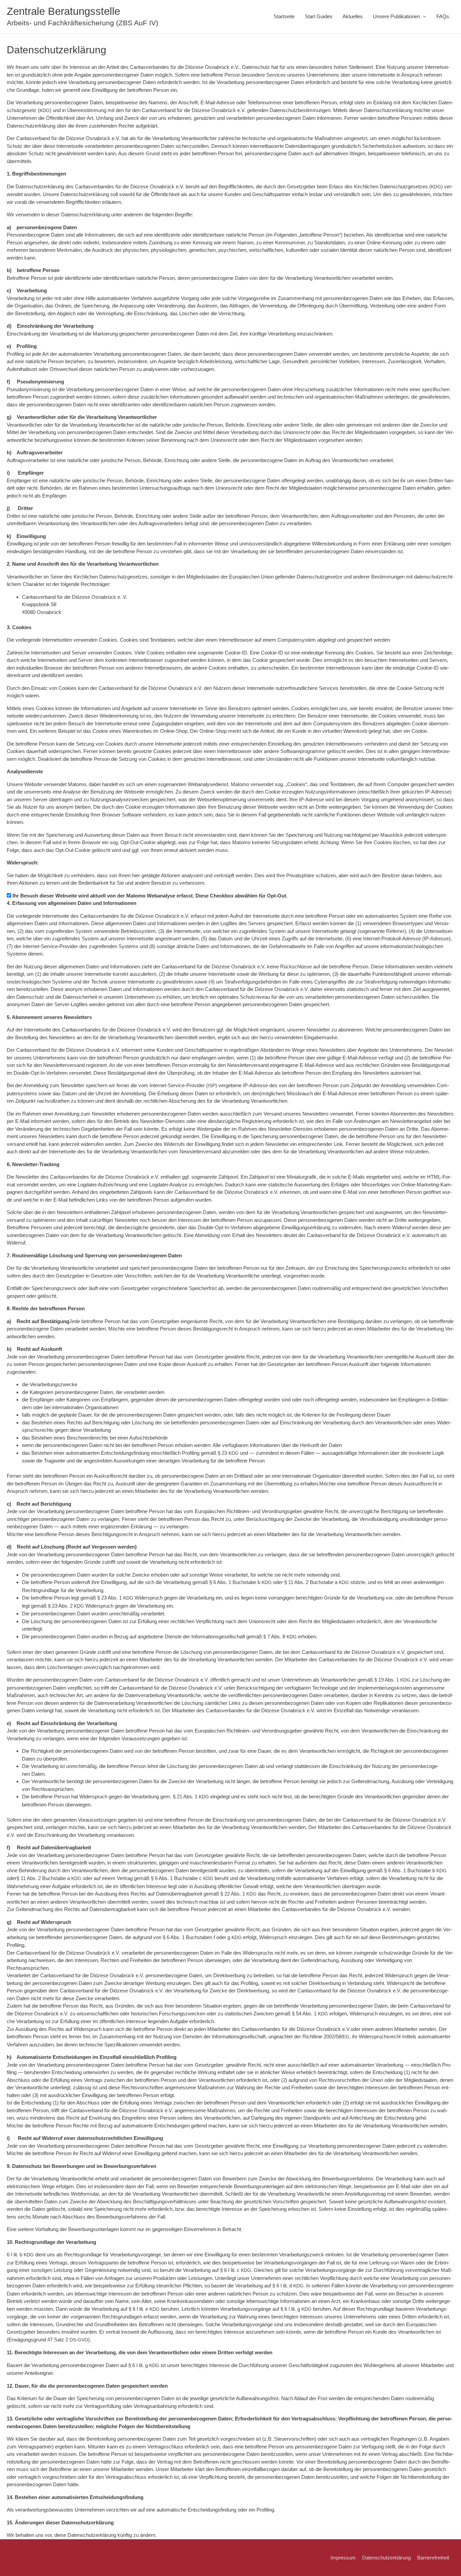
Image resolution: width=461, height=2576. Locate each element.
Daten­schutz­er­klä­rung (386, 2558)
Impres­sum (343, 2558)
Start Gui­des (319, 16)
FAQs (443, 16)
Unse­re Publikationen (396, 16)
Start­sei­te (284, 16)
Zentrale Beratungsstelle (63, 11)
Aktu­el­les (353, 16)
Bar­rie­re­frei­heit (433, 2558)
